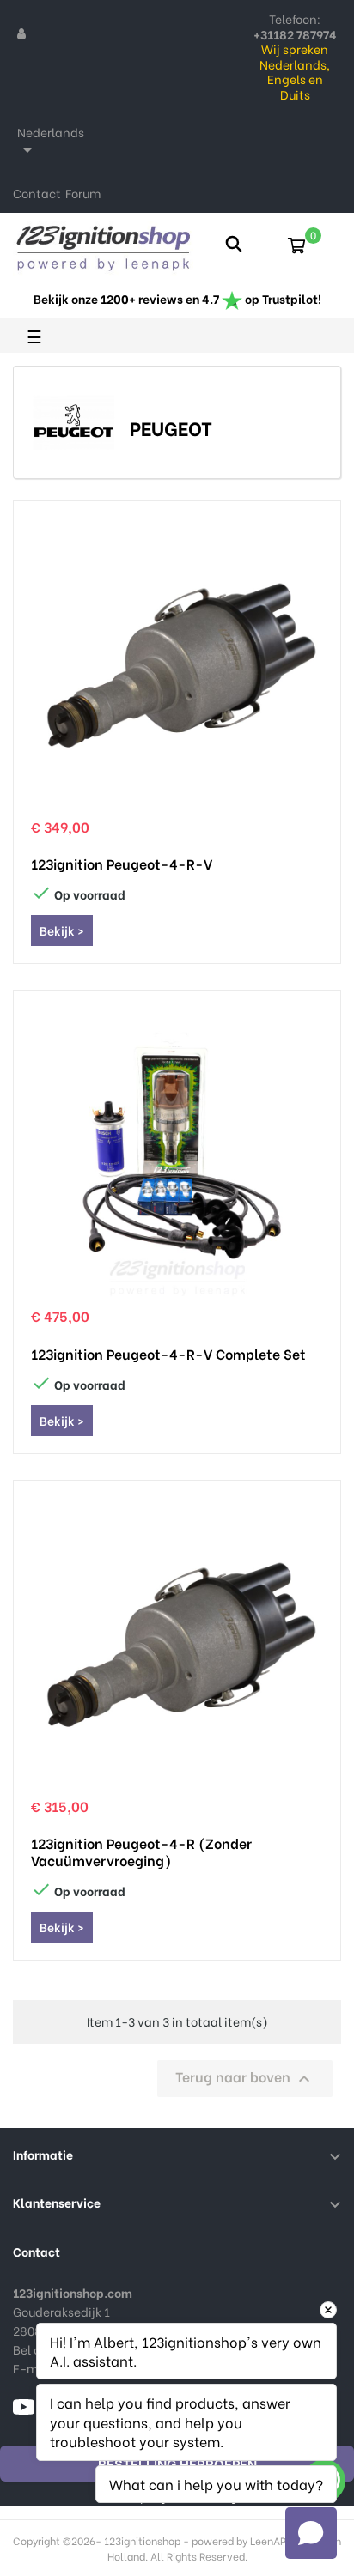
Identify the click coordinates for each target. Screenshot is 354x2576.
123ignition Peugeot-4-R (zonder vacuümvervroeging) (141, 1852)
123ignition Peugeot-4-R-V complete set (168, 1354)
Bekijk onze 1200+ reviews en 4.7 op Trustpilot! (177, 298)
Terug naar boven (245, 2078)
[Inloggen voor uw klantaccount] (21, 33)
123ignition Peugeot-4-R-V (122, 864)
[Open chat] (311, 2533)
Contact (37, 193)
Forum (83, 193)
